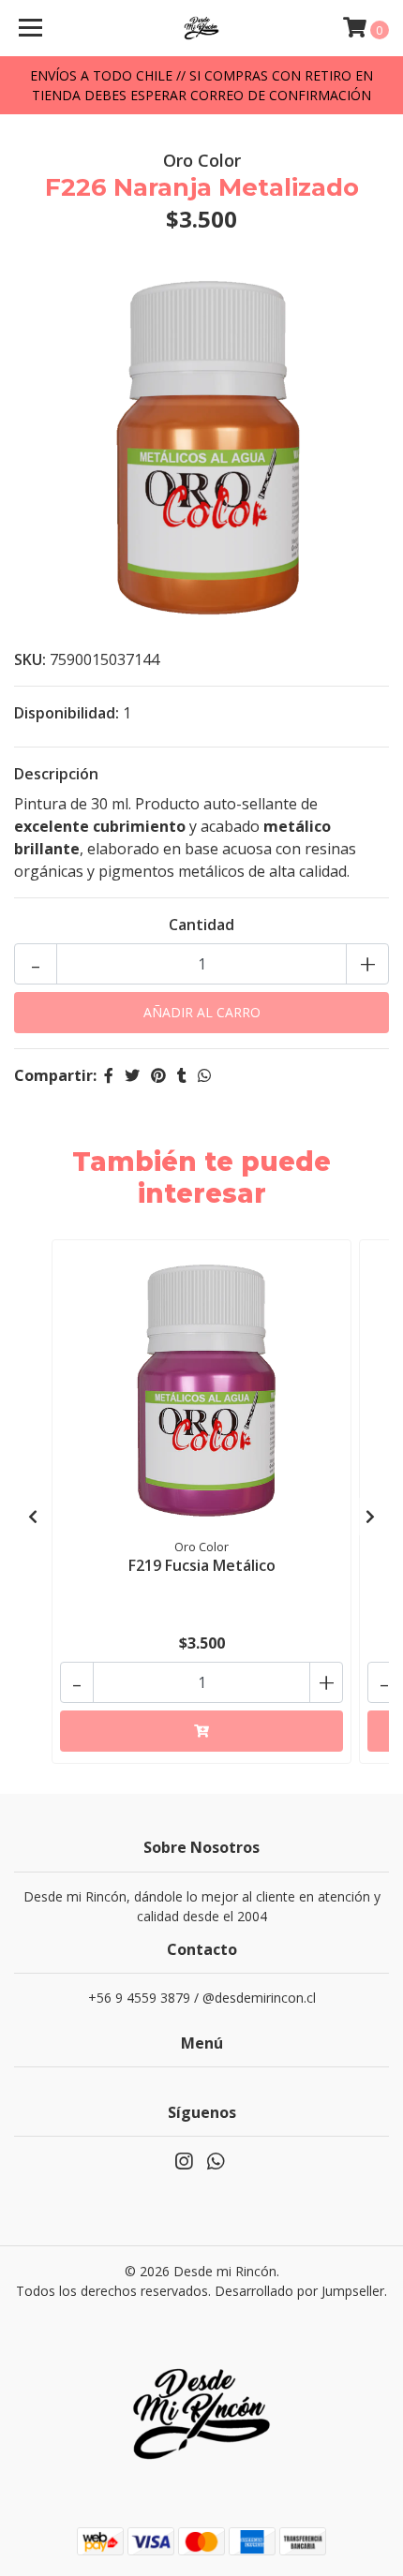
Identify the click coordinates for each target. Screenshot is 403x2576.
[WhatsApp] (216, 2165)
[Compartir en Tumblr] (182, 1075)
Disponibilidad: (67, 713)
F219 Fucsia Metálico (202, 1565)
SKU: (30, 659)
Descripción (56, 774)
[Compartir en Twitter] (132, 1075)
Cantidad (201, 925)
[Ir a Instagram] (184, 2165)
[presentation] (33, 1517)
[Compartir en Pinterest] (158, 1075)
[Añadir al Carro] (201, 1731)
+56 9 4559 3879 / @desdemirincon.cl (202, 1998)
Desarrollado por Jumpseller (299, 2291)
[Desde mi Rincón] (202, 28)
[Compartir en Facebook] (109, 1075)
